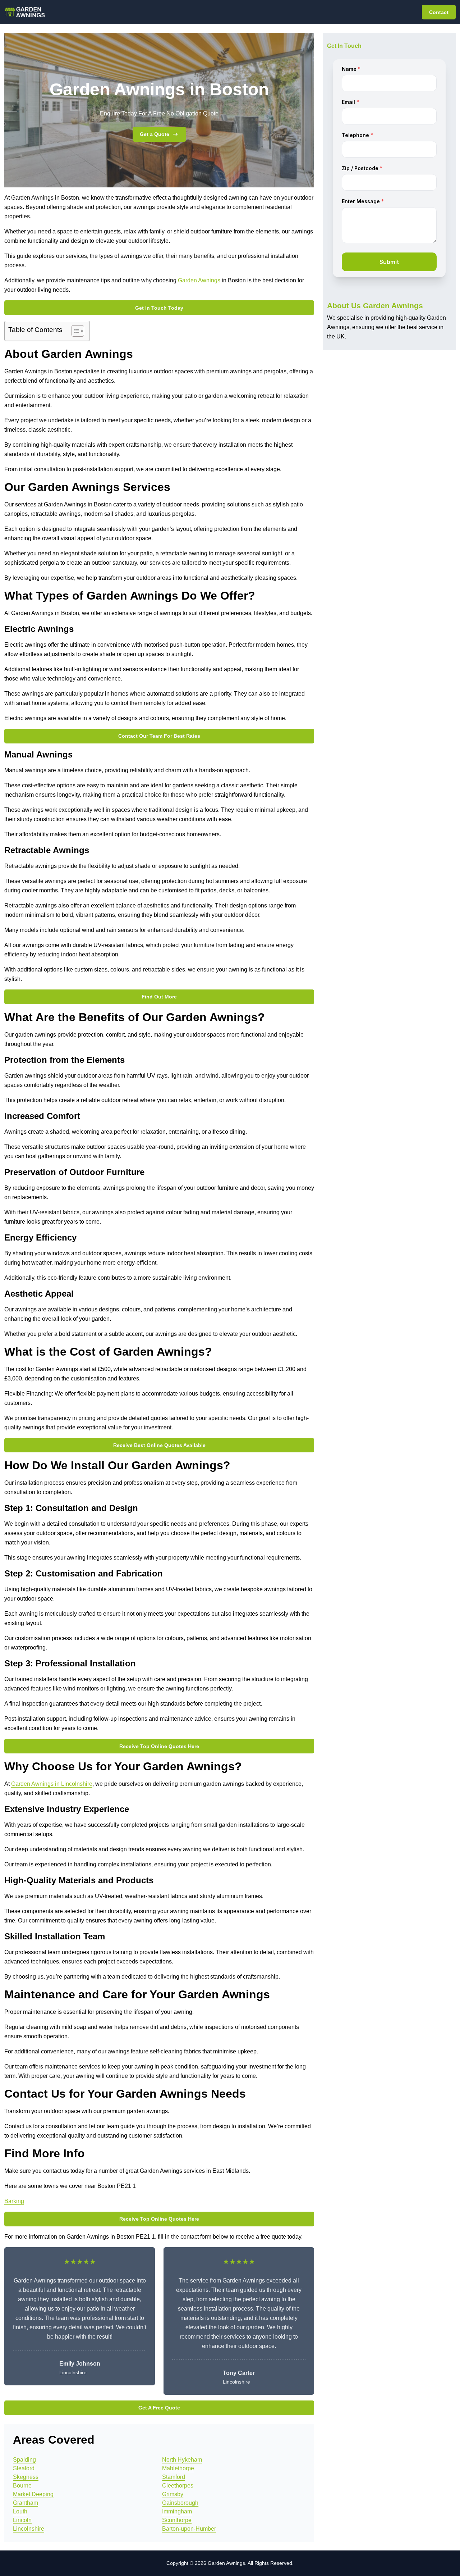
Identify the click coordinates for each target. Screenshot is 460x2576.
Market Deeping (33, 2494)
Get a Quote (155, 134)
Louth (20, 2511)
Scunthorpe (177, 2520)
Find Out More (159, 997)
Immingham (177, 2511)
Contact (439, 12)
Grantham (26, 2503)
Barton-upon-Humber (189, 2529)
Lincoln (22, 2520)
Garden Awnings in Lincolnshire (52, 1784)
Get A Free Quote (159, 2408)
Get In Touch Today (159, 308)
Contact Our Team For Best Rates (159, 736)
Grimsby (173, 2494)
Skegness (26, 2477)
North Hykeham (182, 2460)
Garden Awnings (199, 280)
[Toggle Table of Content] (74, 331)
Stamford (174, 2477)
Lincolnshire (29, 2529)
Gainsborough (180, 2503)
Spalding (24, 2460)
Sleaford (24, 2468)
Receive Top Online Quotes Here (159, 1746)
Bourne (22, 2486)
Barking (14, 2201)
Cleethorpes (178, 2486)
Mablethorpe (178, 2468)
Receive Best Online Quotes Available (159, 1445)
